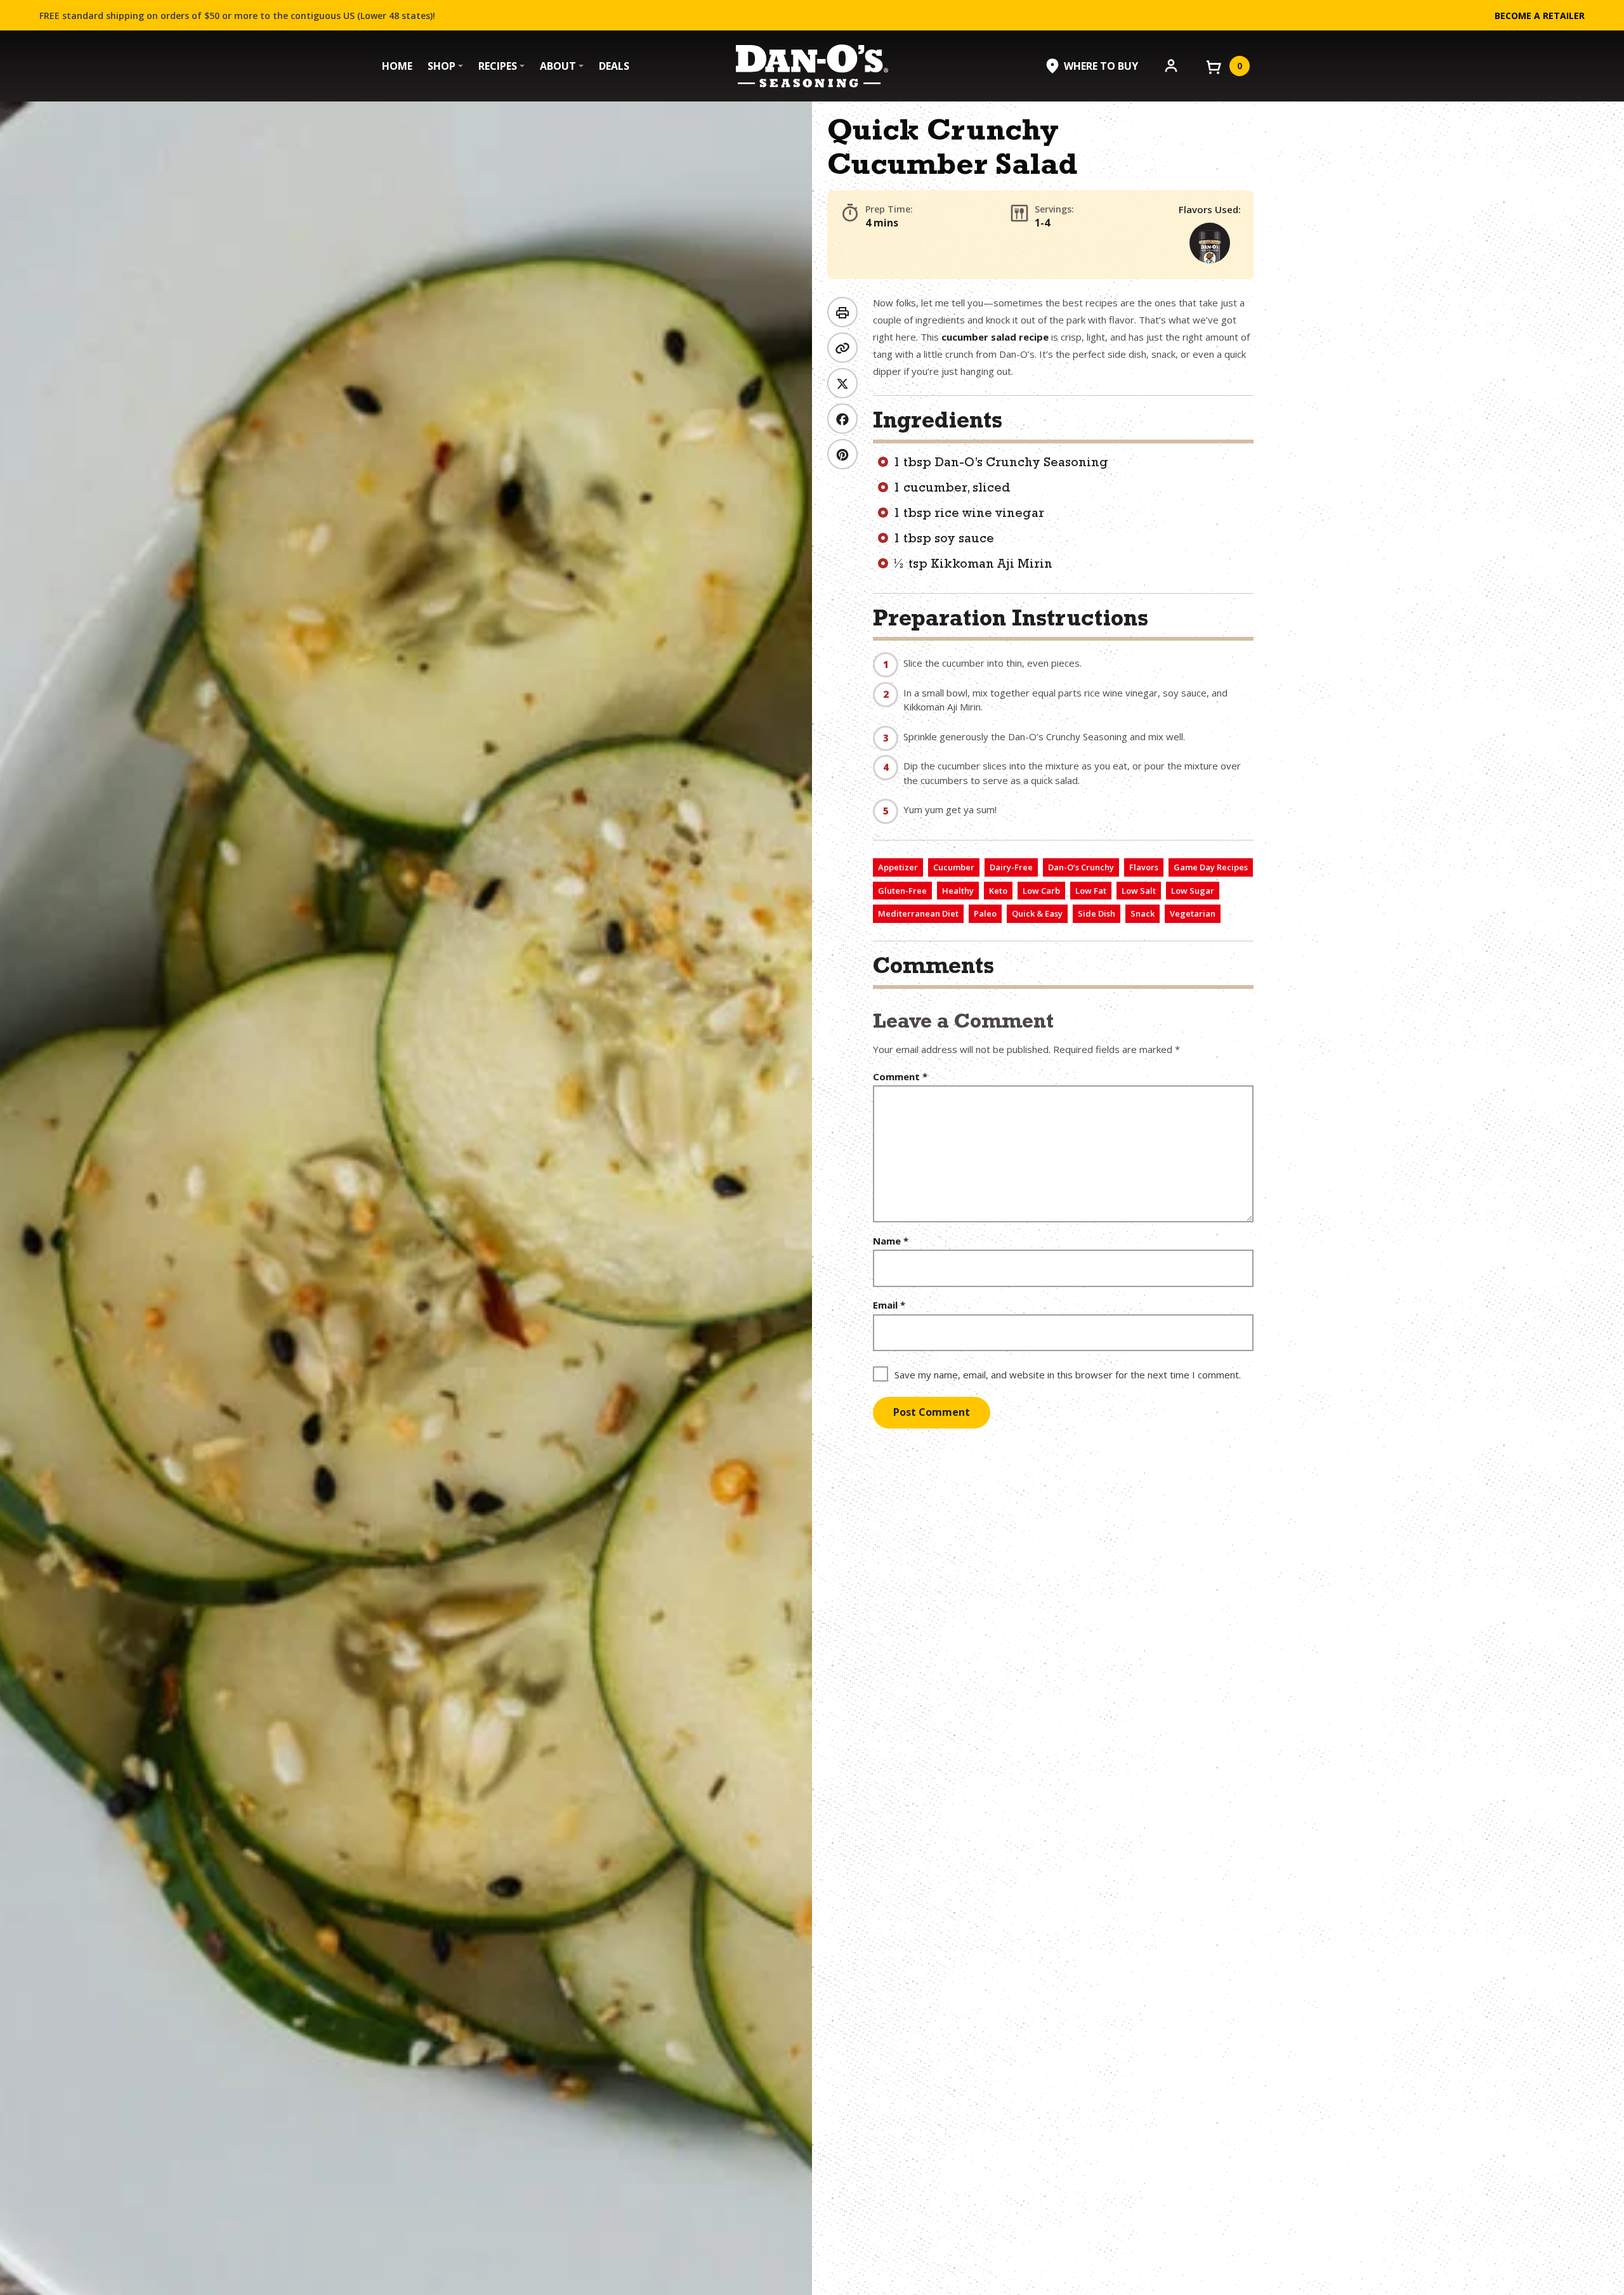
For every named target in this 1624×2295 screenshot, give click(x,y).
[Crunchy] (1210, 243)
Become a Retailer (1540, 16)
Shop (442, 66)
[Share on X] (842, 383)
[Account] (1171, 65)
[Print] (842, 312)
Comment (900, 1077)
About (558, 66)
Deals (614, 66)
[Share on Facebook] (842, 419)
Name (891, 1241)
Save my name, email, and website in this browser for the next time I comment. (1068, 1375)
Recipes (498, 66)
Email (889, 1305)
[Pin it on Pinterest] (842, 454)
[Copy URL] (842, 348)
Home (397, 66)
